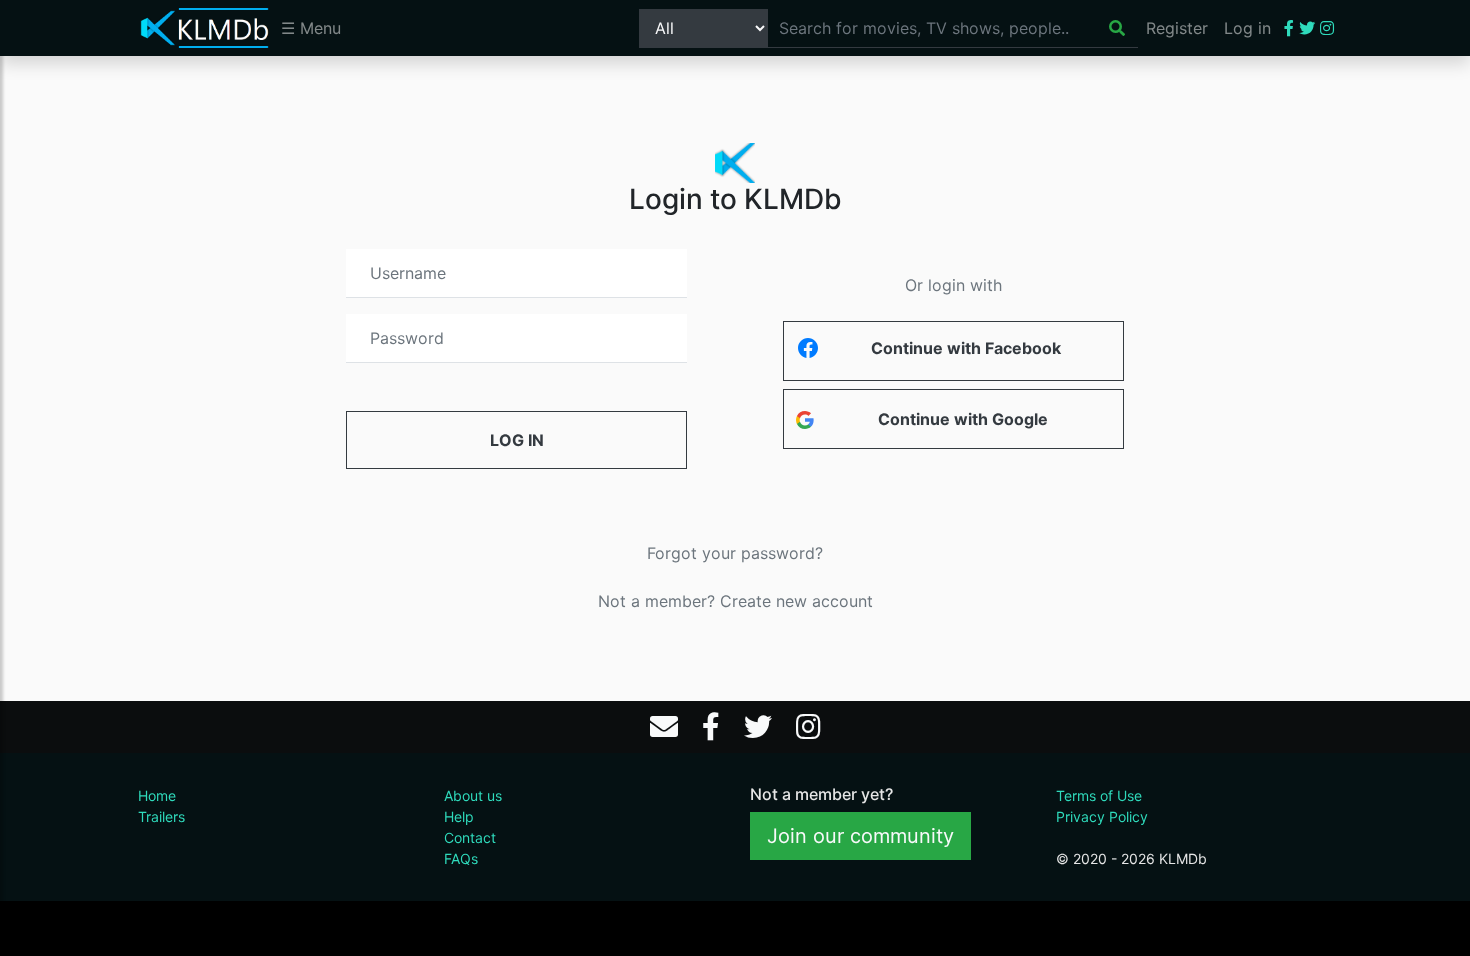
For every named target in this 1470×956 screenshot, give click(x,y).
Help (459, 816)
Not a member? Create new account (735, 601)
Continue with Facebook (966, 348)
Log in (1247, 28)
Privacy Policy (1102, 816)
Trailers (161, 816)
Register (1177, 28)
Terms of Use (1099, 795)
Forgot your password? (735, 553)
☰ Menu (311, 28)
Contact (470, 837)
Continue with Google (963, 419)
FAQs (461, 858)
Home (157, 795)
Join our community (860, 836)
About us (473, 795)
